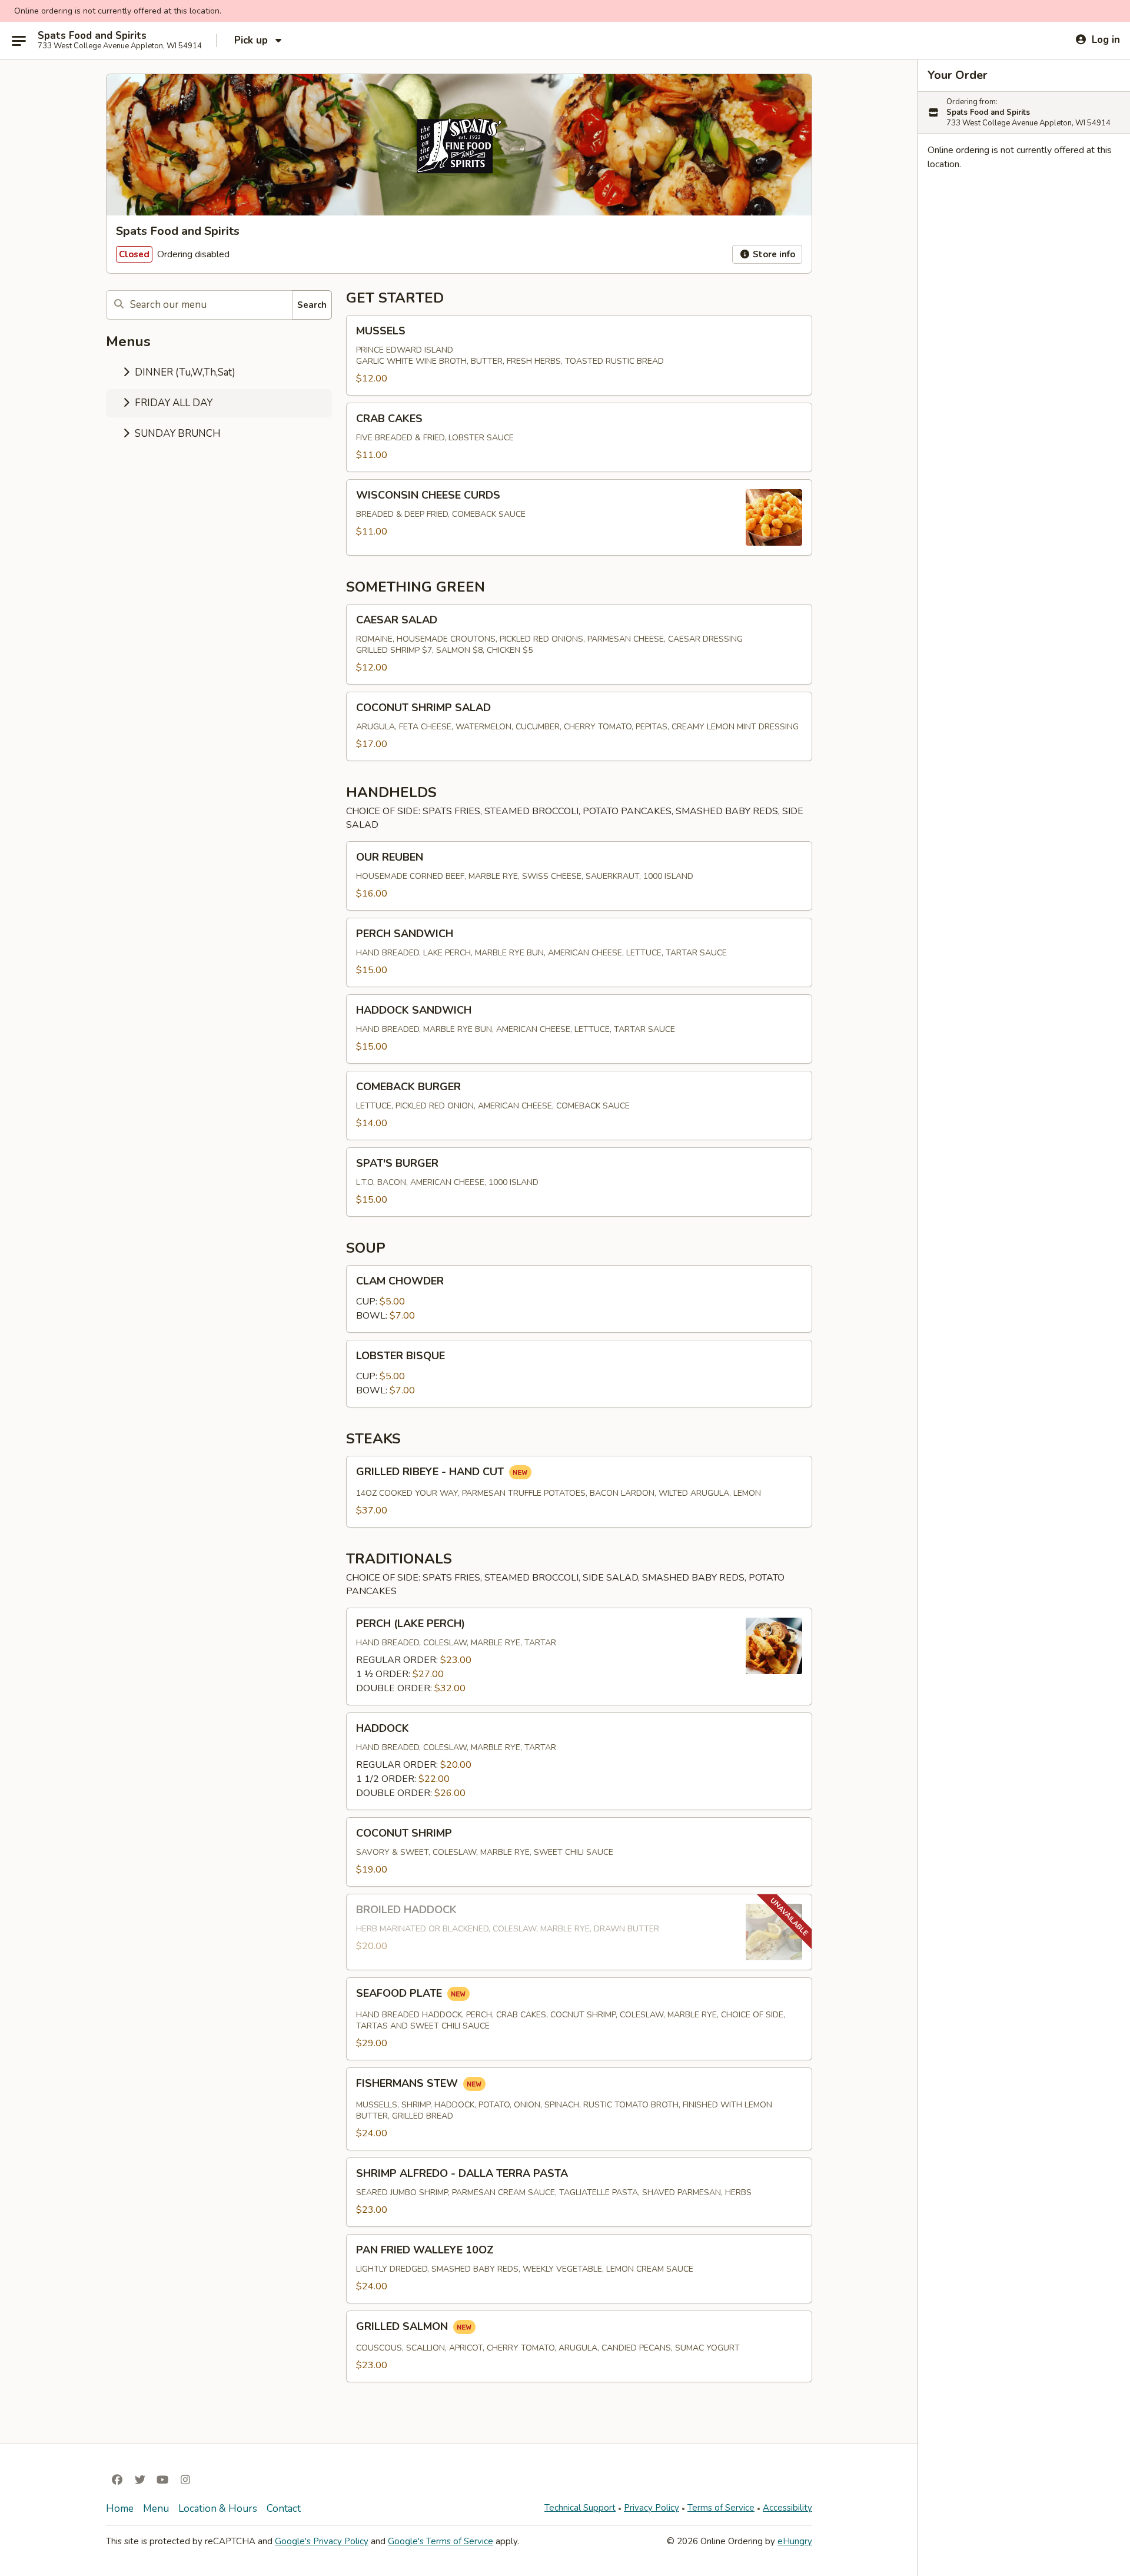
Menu (156, 2509)
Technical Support (580, 2508)
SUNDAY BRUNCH (177, 434)
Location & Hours (218, 2509)
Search (312, 305)
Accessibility (787, 2508)
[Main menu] (19, 41)
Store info (773, 254)
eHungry (795, 2541)
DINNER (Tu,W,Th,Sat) (184, 372)
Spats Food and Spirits (92, 36)
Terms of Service (721, 2508)
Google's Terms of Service (441, 2541)
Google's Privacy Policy (322, 2541)
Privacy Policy (652, 2508)
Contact (284, 2509)
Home (120, 2509)
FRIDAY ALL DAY (172, 403)
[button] (579, 355)
